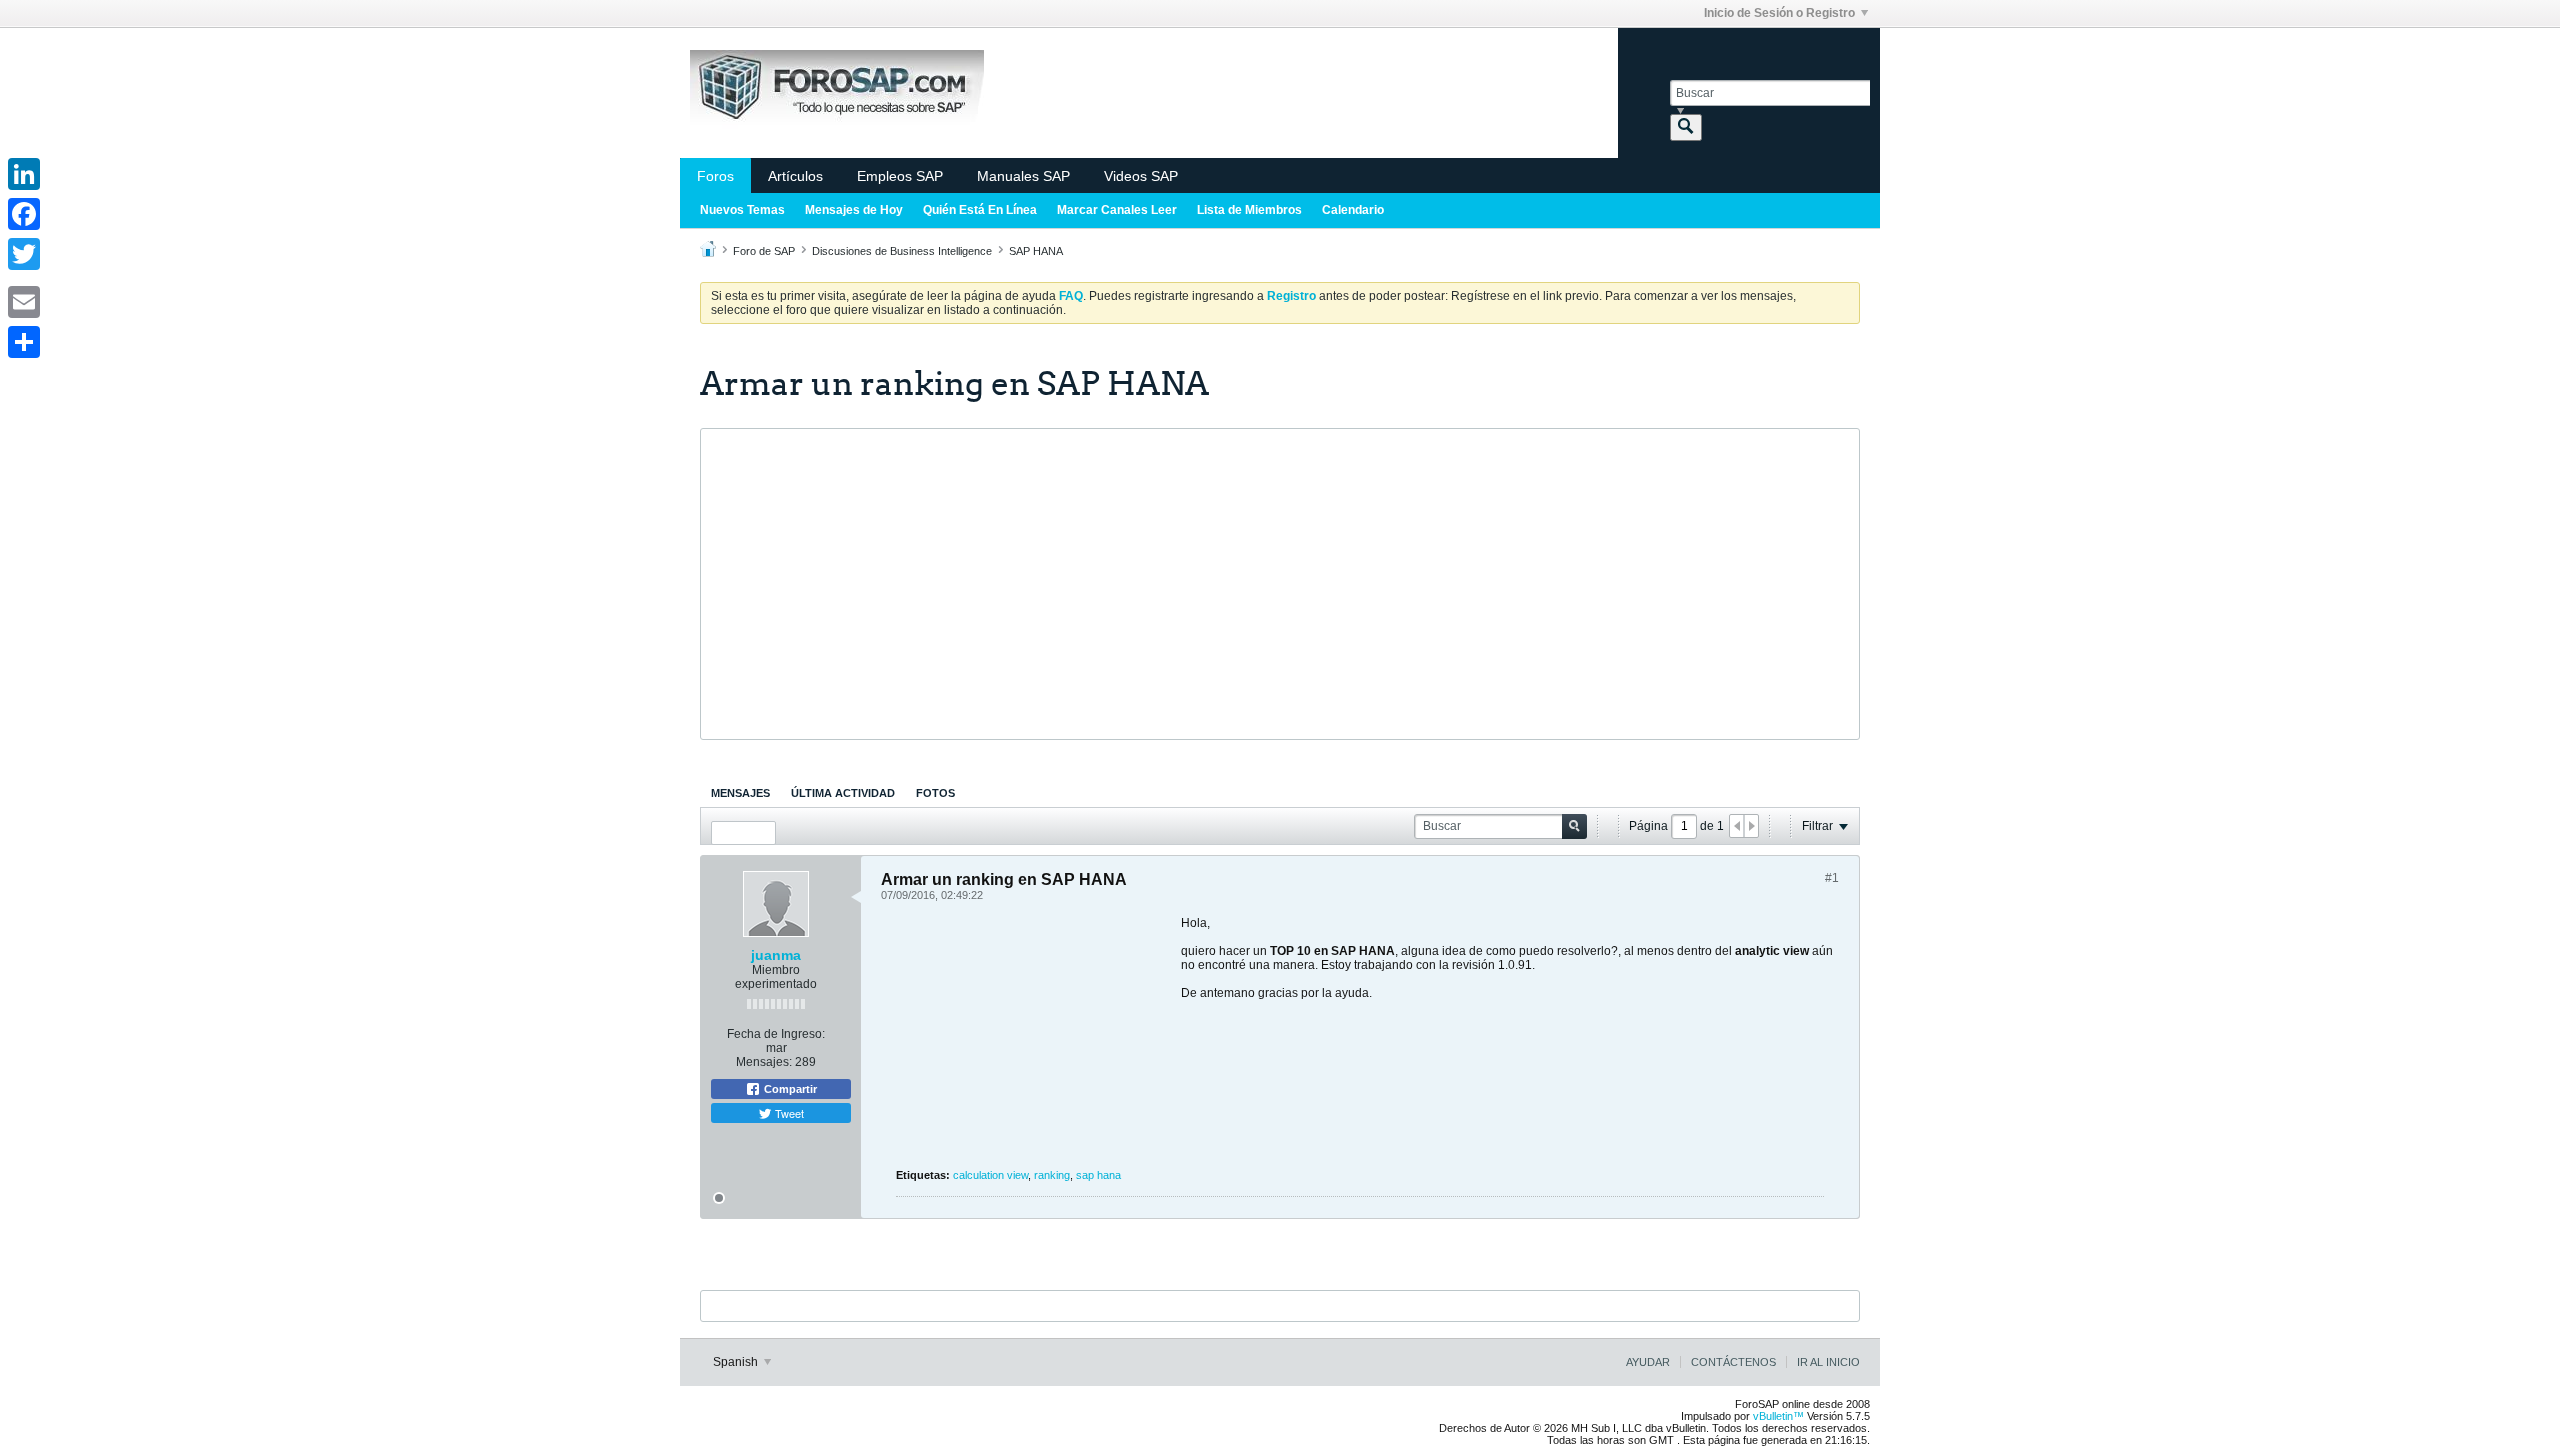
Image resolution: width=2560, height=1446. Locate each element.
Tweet (788, 1113)
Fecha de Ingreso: (776, 1034)
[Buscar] (1686, 127)
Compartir (789, 1089)
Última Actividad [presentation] (843, 793)
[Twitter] (24, 254)
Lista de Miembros (1249, 210)
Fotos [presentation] (935, 793)
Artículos (795, 176)
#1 (1832, 878)
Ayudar (1648, 1362)
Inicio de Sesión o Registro (1779, 13)
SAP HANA (1036, 251)
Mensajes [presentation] (740, 793)
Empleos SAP (900, 176)
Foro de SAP (764, 251)
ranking (1052, 1175)
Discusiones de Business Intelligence (902, 251)
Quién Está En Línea (980, 210)
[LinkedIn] (24, 174)
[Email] (24, 302)
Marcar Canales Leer (1117, 210)
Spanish (737, 1362)
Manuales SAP (1023, 176)
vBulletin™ (1778, 1416)
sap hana (1098, 1175)
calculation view (990, 1175)
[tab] (740, 793)
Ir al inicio (1828, 1362)
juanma (776, 955)
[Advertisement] (1280, 584)
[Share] (24, 342)
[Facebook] (24, 214)
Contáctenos (1733, 1362)
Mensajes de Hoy (854, 210)
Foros (715, 176)
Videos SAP (1141, 176)
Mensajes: (764, 1062)
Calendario (1353, 210)
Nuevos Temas (742, 210)
